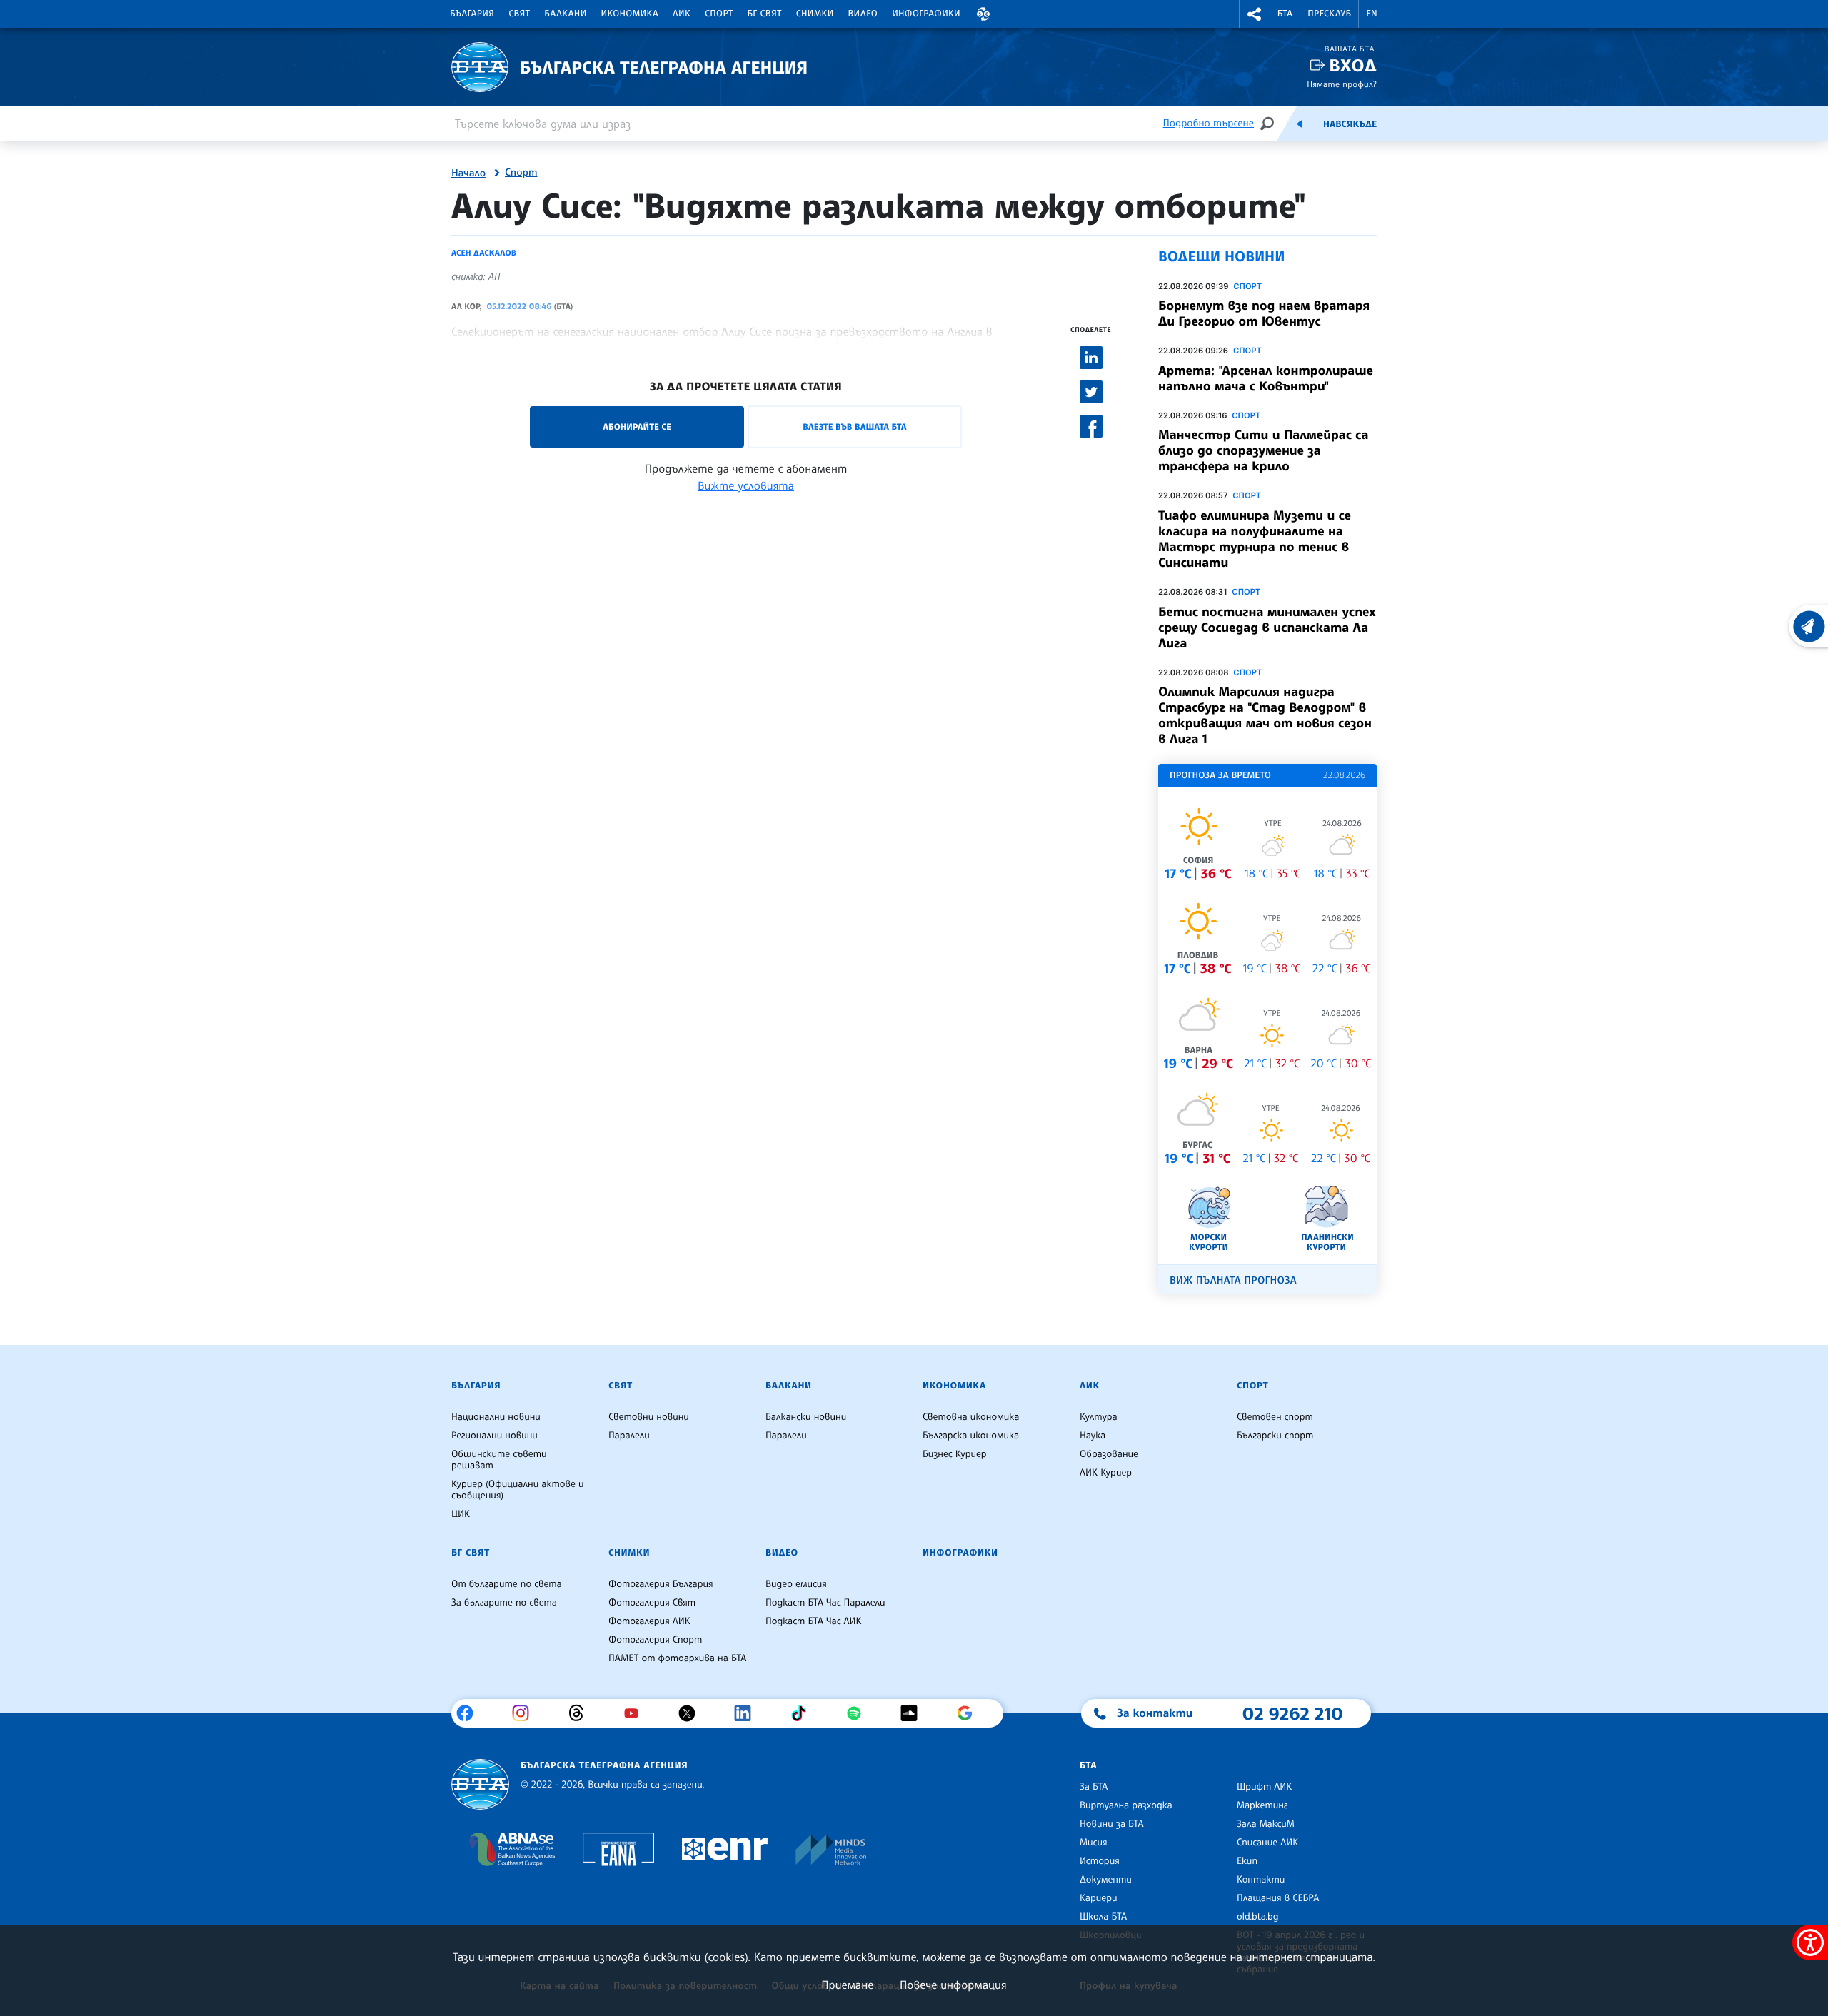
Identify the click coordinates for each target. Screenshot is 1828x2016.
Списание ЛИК (1267, 1843)
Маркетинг (1262, 1805)
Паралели (629, 1436)
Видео (863, 14)
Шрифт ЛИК (1264, 1787)
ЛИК (682, 14)
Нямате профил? (1342, 84)
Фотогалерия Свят (652, 1603)
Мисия (1094, 1843)
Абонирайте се (637, 427)
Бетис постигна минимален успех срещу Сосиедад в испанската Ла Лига (1267, 628)
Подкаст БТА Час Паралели (825, 1603)
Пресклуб (1329, 14)
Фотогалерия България (661, 1584)
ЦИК (461, 1514)
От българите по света (507, 1584)
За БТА (1094, 1787)
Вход (1353, 65)
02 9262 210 (1292, 1713)
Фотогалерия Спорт (655, 1640)
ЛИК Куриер (1106, 1473)
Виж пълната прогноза (1233, 1280)
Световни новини (649, 1417)
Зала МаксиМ (1266, 1824)
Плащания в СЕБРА (1278, 1898)
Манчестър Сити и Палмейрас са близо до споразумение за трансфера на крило (1263, 450)
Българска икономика (971, 1436)
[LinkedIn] (748, 1713)
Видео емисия (796, 1584)
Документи (1106, 1880)
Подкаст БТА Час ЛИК (814, 1621)
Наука (1093, 1436)
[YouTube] (637, 1713)
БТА (1285, 14)
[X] (692, 1713)
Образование (1109, 1454)
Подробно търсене (1209, 123)
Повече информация (953, 1985)
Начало (468, 173)
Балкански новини (806, 1417)
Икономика (630, 14)
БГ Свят (765, 14)
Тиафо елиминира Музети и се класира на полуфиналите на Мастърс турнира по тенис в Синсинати (1255, 539)
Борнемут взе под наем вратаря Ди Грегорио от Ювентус (1264, 313)
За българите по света (504, 1603)
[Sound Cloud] (914, 1713)
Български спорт (1275, 1436)
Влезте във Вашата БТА (854, 427)
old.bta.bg (1258, 1917)
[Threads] (582, 1713)
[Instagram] (526, 1713)
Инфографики (926, 14)
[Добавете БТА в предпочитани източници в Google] (970, 1713)
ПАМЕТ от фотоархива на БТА (677, 1658)
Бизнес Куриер (955, 1454)
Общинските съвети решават (499, 1460)
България (472, 14)
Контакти (1261, 1880)
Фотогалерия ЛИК (649, 1621)
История (1100, 1861)
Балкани (565, 14)
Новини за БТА (1112, 1824)
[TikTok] (804, 1713)
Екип (1247, 1861)
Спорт (719, 14)
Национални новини (496, 1417)
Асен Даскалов (484, 253)
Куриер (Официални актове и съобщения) (518, 1490)
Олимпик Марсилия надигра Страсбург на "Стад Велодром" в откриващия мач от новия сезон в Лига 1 (1265, 715)
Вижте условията (746, 485)
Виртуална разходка (1126, 1805)
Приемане (847, 1985)
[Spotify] (859, 1713)
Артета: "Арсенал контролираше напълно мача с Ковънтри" (1266, 378)
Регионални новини (494, 1436)
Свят (519, 14)
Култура (1099, 1417)
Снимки (815, 14)
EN (1372, 14)
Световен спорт (1275, 1417)
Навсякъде (1350, 124)
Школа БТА (1103, 1917)
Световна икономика (971, 1417)
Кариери (1099, 1898)
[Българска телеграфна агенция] (480, 1784)
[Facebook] (470, 1713)
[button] (983, 14)
